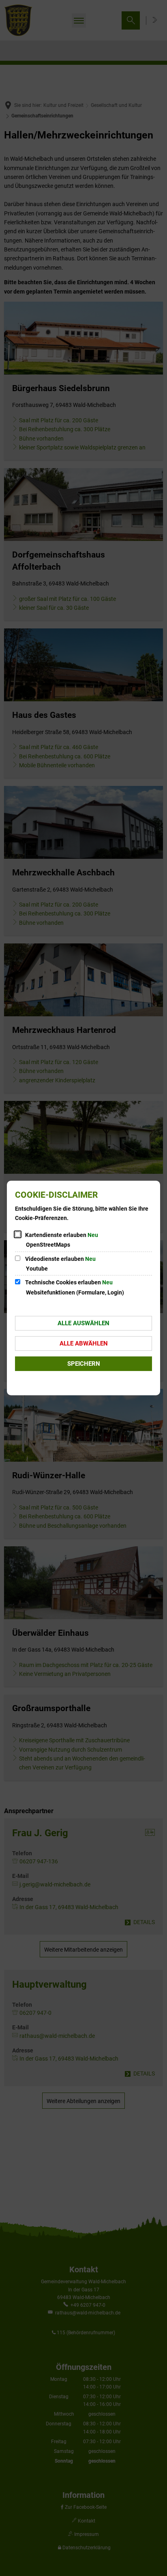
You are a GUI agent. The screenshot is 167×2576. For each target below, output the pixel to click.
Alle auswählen (83, 1323)
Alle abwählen (84, 1343)
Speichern (84, 1364)
